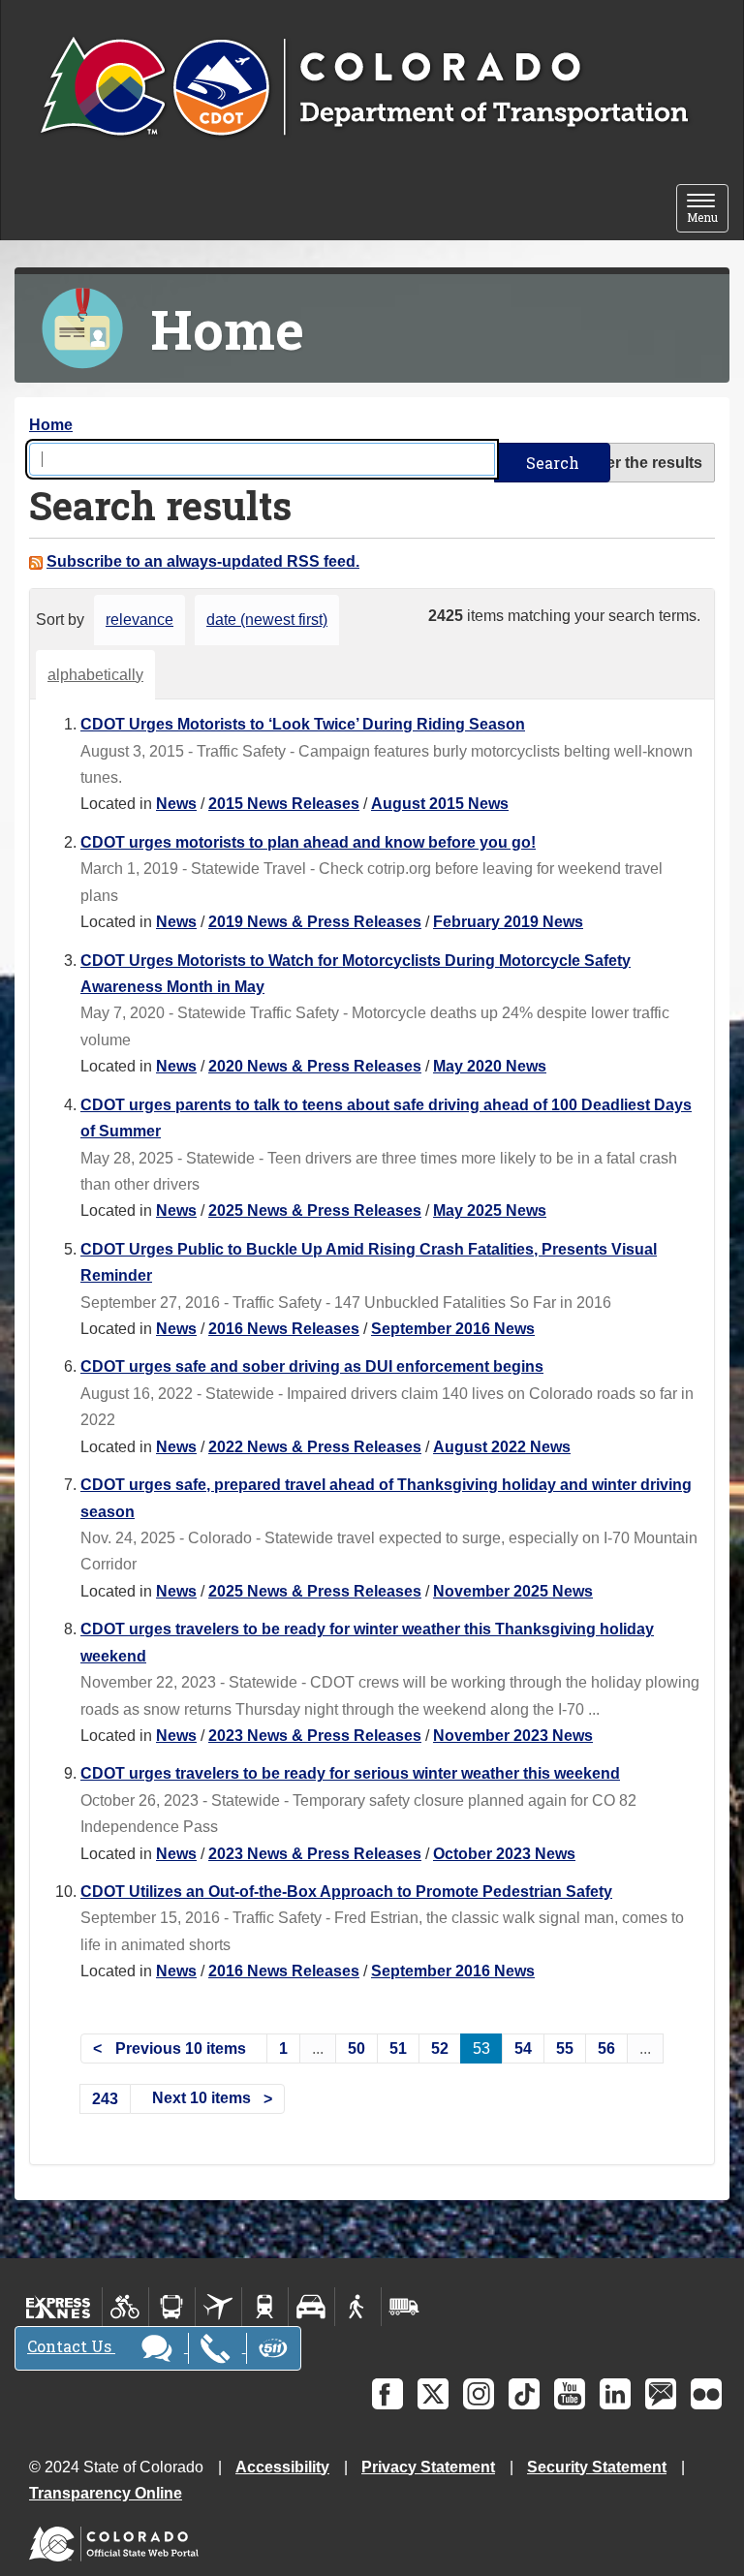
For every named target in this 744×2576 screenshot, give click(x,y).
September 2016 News (453, 1329)
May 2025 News (490, 1210)
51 (398, 2048)
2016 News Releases (284, 1329)
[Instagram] (479, 2394)
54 (523, 2048)
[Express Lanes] (59, 2307)
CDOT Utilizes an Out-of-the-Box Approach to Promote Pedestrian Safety (346, 1892)
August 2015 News (440, 804)
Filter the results (643, 463)
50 (356, 2048)
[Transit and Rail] (172, 2307)
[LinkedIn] (615, 2394)
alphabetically (95, 675)
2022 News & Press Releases (315, 1447)
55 (565, 2048)
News (176, 804)
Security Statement (597, 2467)
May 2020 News (490, 1066)
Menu (708, 210)
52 (440, 2048)
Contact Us (71, 2346)
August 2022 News (502, 1447)
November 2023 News (513, 1736)
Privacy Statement (428, 2467)
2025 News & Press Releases (315, 1210)
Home (51, 425)
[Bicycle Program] (125, 2307)
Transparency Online (106, 2493)
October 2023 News (504, 1854)
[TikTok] (524, 2394)
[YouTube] (570, 2394)
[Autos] (311, 2307)
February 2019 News (508, 922)
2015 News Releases (284, 804)
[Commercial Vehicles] (404, 2307)
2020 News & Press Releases (315, 1066)
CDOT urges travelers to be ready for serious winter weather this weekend (350, 1773)
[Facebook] (387, 2394)
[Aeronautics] (218, 2307)
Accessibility (282, 2467)
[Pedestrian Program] (358, 2307)
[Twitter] (433, 2394)
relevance (139, 620)
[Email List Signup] (661, 2394)
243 (105, 2099)
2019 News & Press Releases (315, 922)
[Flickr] (706, 2394)
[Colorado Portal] (118, 2540)
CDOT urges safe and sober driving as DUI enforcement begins (312, 1366)
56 (606, 2048)
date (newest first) (267, 620)
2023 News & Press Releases (315, 1736)
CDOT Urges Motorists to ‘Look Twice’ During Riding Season (303, 724)
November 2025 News (513, 1591)
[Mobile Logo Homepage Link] (364, 88)
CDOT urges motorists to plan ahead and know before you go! (308, 842)
